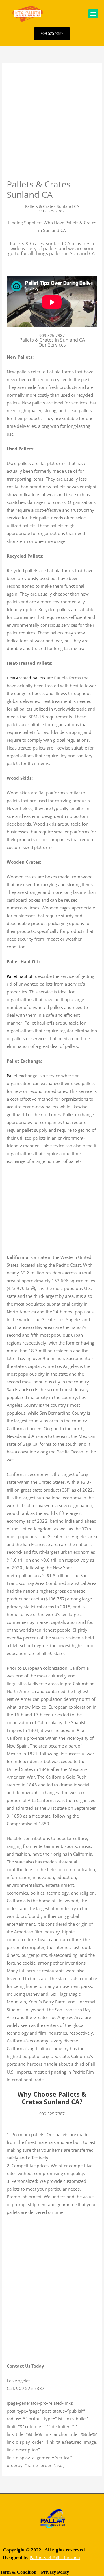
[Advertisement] (52, 124)
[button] (93, 14)
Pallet (12, 1076)
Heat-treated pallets (26, 678)
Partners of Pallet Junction (55, 2557)
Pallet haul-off (20, 976)
